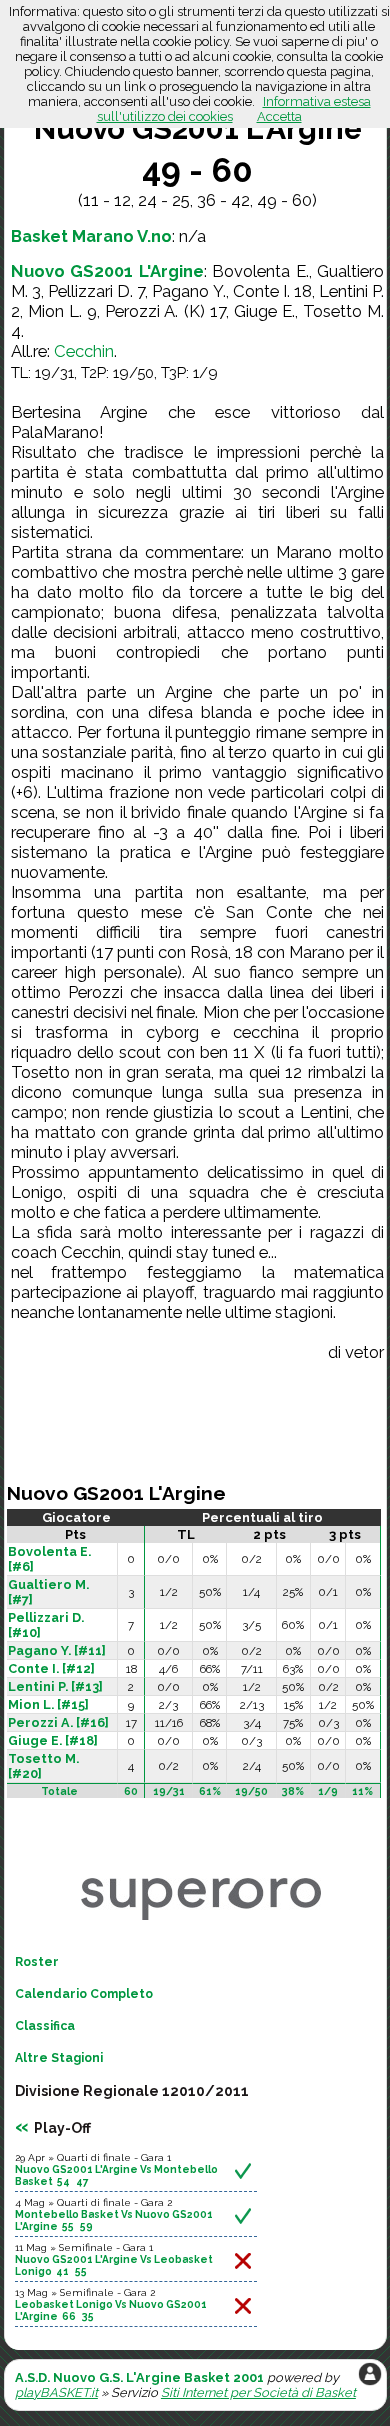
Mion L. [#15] (48, 1704)
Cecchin (84, 351)
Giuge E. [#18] (53, 1740)
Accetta (279, 116)
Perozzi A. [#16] (58, 1722)
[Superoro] (201, 1920)
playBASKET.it (56, 2392)
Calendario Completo (84, 1994)
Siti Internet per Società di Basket (258, 2392)
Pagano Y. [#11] (57, 1650)
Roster (37, 1962)
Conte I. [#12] (51, 1668)
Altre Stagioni (59, 2058)
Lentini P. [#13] (55, 1686)
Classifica (45, 2026)
